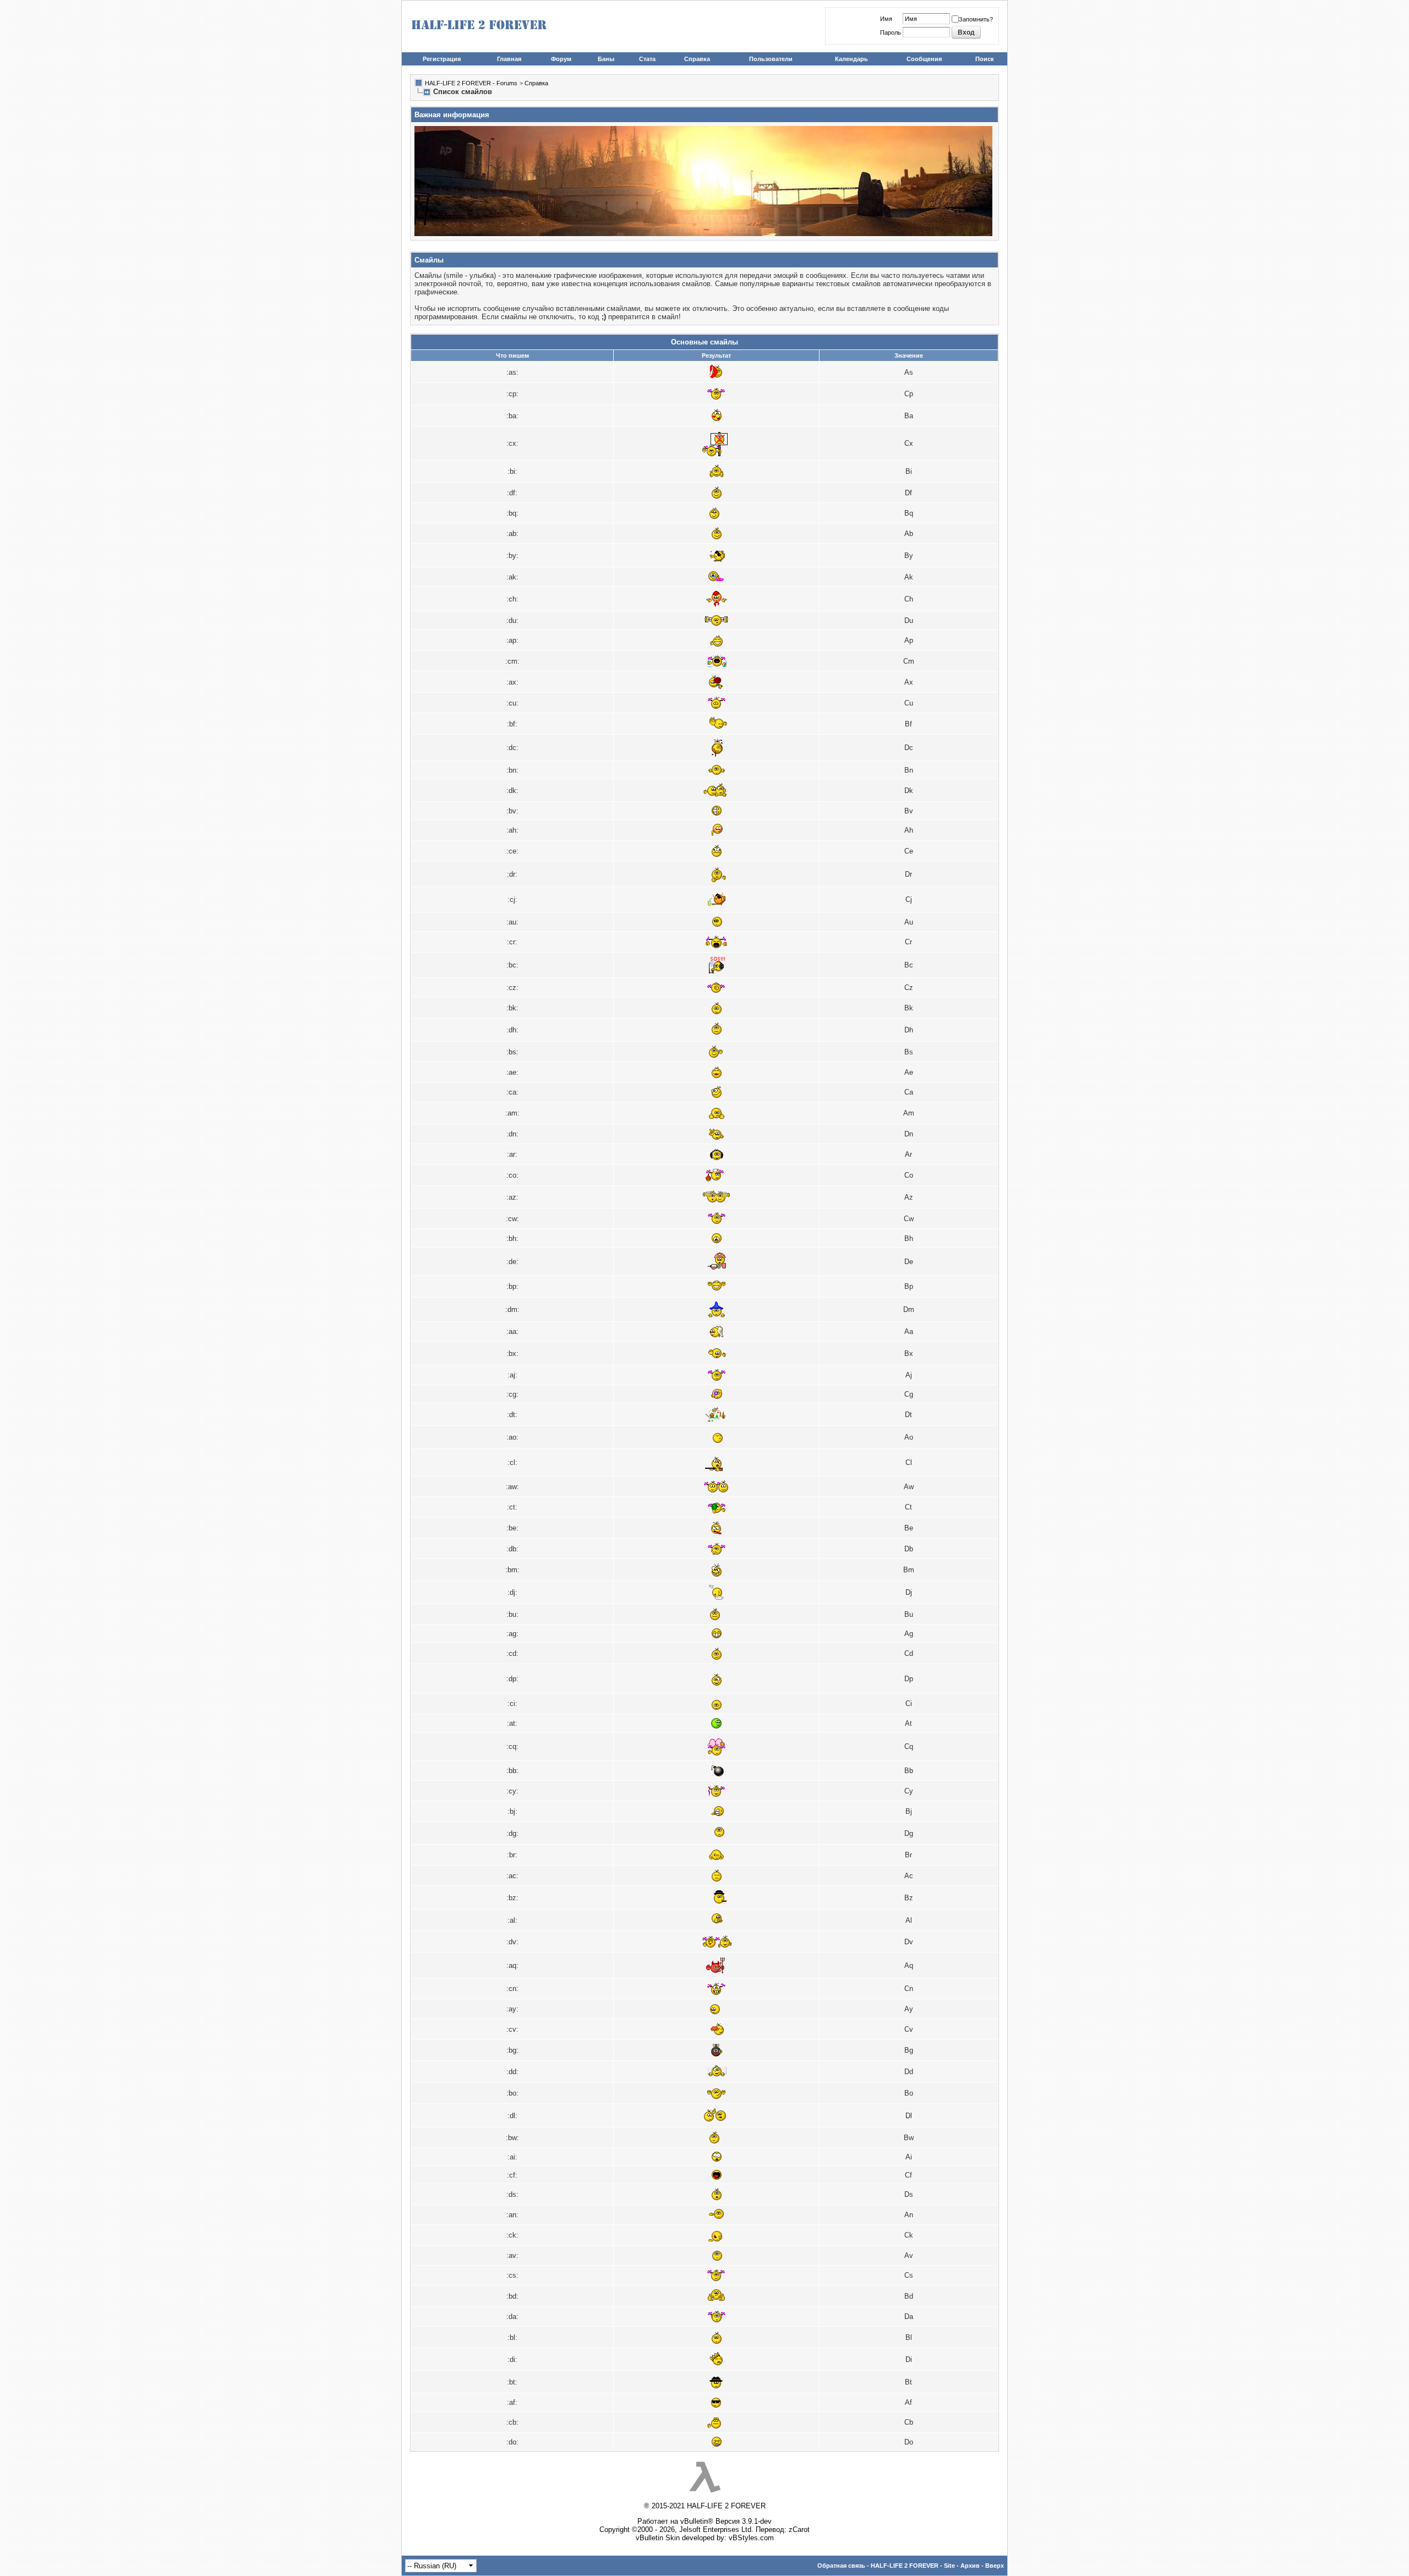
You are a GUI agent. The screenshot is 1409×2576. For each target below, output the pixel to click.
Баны (606, 59)
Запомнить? (976, 19)
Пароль (891, 32)
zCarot (799, 2529)
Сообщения (924, 59)
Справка (697, 59)
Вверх (995, 2566)
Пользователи (771, 59)
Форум (561, 59)
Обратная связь (841, 2566)
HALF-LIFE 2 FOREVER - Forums (471, 83)
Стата (647, 59)
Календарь (851, 59)
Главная (509, 59)
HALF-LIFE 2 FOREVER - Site (913, 2566)
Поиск (985, 59)
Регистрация (442, 59)
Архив (970, 2566)
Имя (886, 19)
